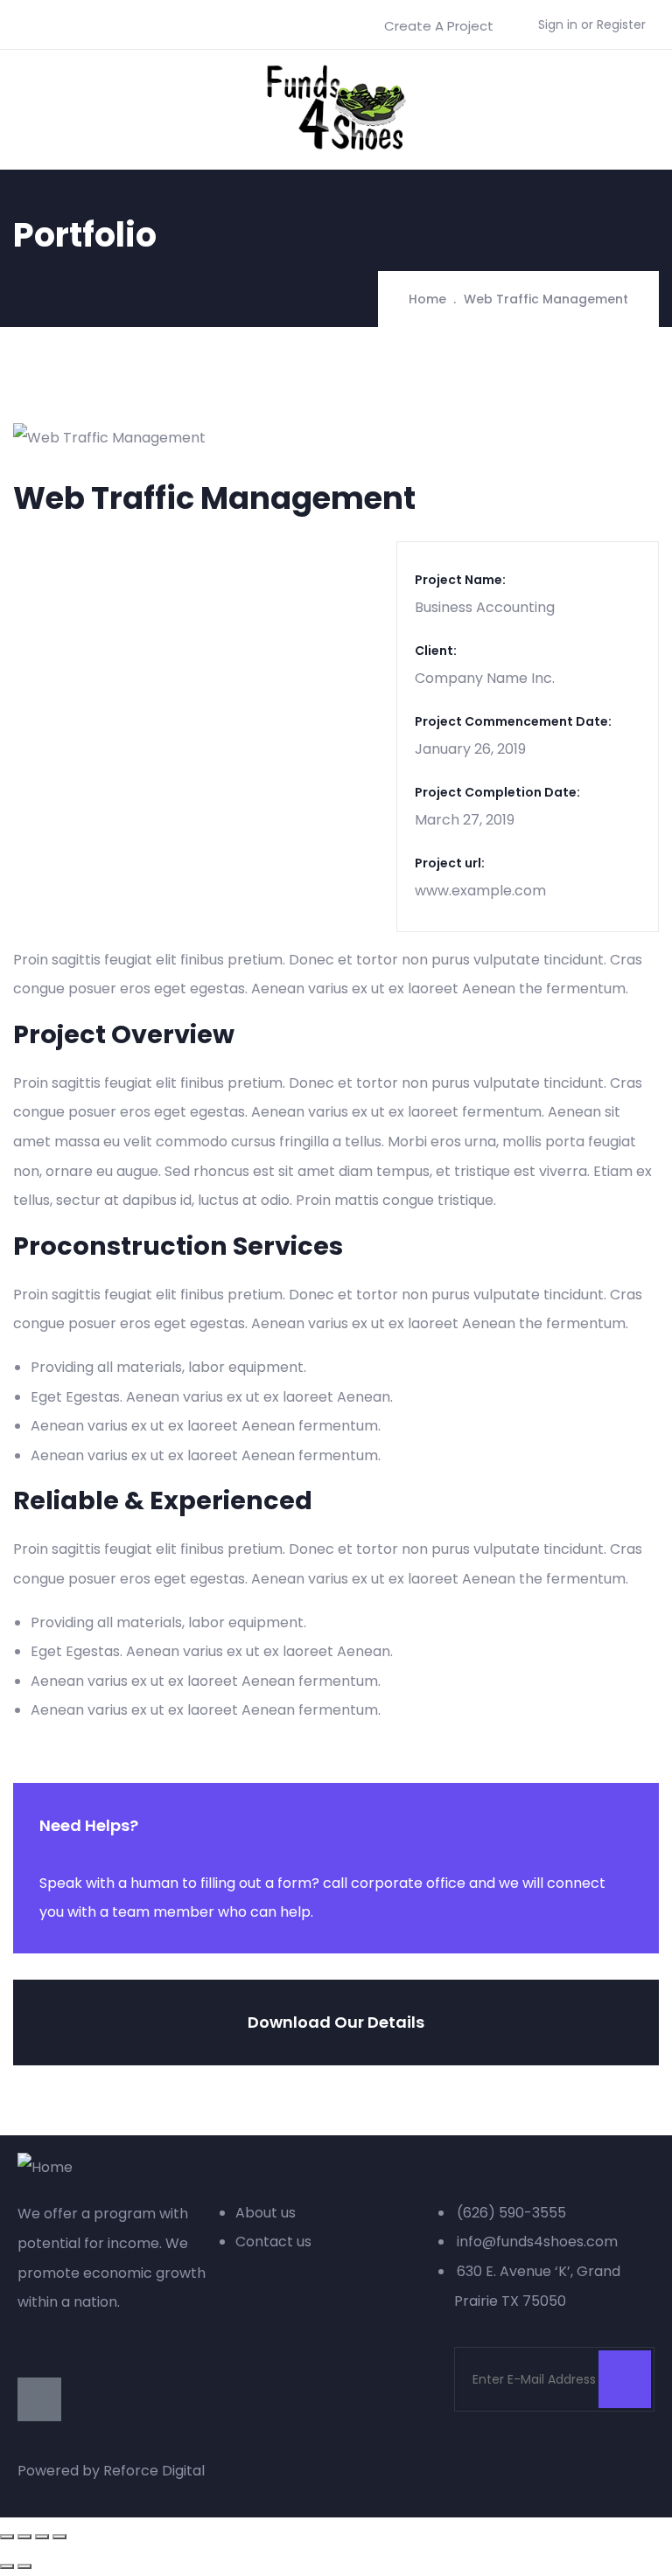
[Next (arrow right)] (24, 2566)
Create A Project (439, 26)
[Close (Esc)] (7, 2537)
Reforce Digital (154, 2471)
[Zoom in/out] (59, 2537)
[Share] (24, 2537)
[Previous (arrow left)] (7, 2566)
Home (427, 299)
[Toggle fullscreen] (42, 2537)
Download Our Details (336, 2022)
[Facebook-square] (39, 2399)
